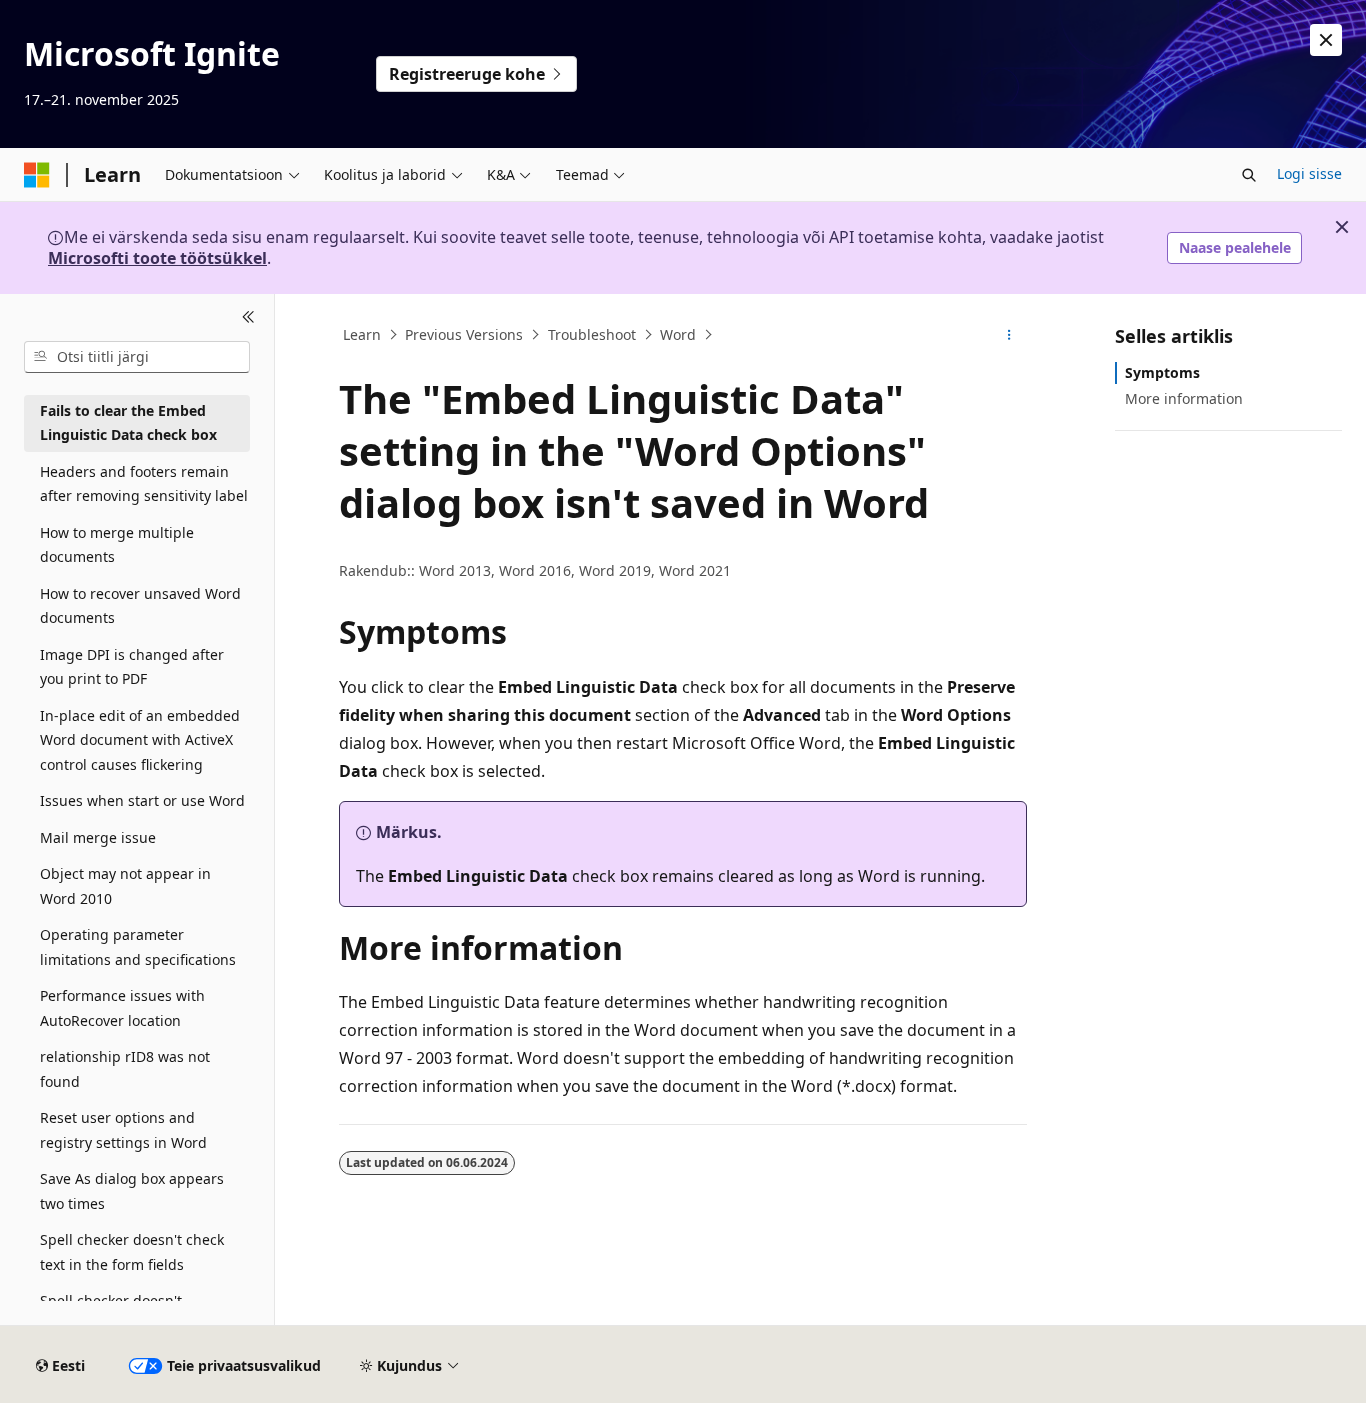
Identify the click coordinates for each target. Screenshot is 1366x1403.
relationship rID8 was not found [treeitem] (125, 1069)
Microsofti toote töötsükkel (157, 258)
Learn (362, 334)
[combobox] (137, 357)
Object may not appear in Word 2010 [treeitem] (125, 886)
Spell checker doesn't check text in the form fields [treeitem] (132, 1252)
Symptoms (1162, 372)
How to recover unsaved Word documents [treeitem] (140, 606)
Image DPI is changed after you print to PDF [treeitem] (132, 667)
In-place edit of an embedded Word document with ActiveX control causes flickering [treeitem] (140, 740)
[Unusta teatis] (1326, 40)
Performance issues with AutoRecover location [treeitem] (122, 1008)
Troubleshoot (592, 334)
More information (1184, 398)
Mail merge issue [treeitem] (98, 837)
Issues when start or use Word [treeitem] (142, 800)
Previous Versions (464, 334)
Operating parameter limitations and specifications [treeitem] (138, 947)
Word (678, 334)
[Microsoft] (37, 175)
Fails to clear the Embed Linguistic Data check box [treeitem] (128, 423)
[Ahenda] (248, 318)
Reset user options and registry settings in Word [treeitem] (123, 1130)
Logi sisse (1309, 173)
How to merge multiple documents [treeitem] (117, 545)
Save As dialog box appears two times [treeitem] (132, 1191)
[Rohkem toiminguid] (1009, 335)
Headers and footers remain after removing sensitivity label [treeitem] (144, 484)
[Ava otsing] (1249, 175)
